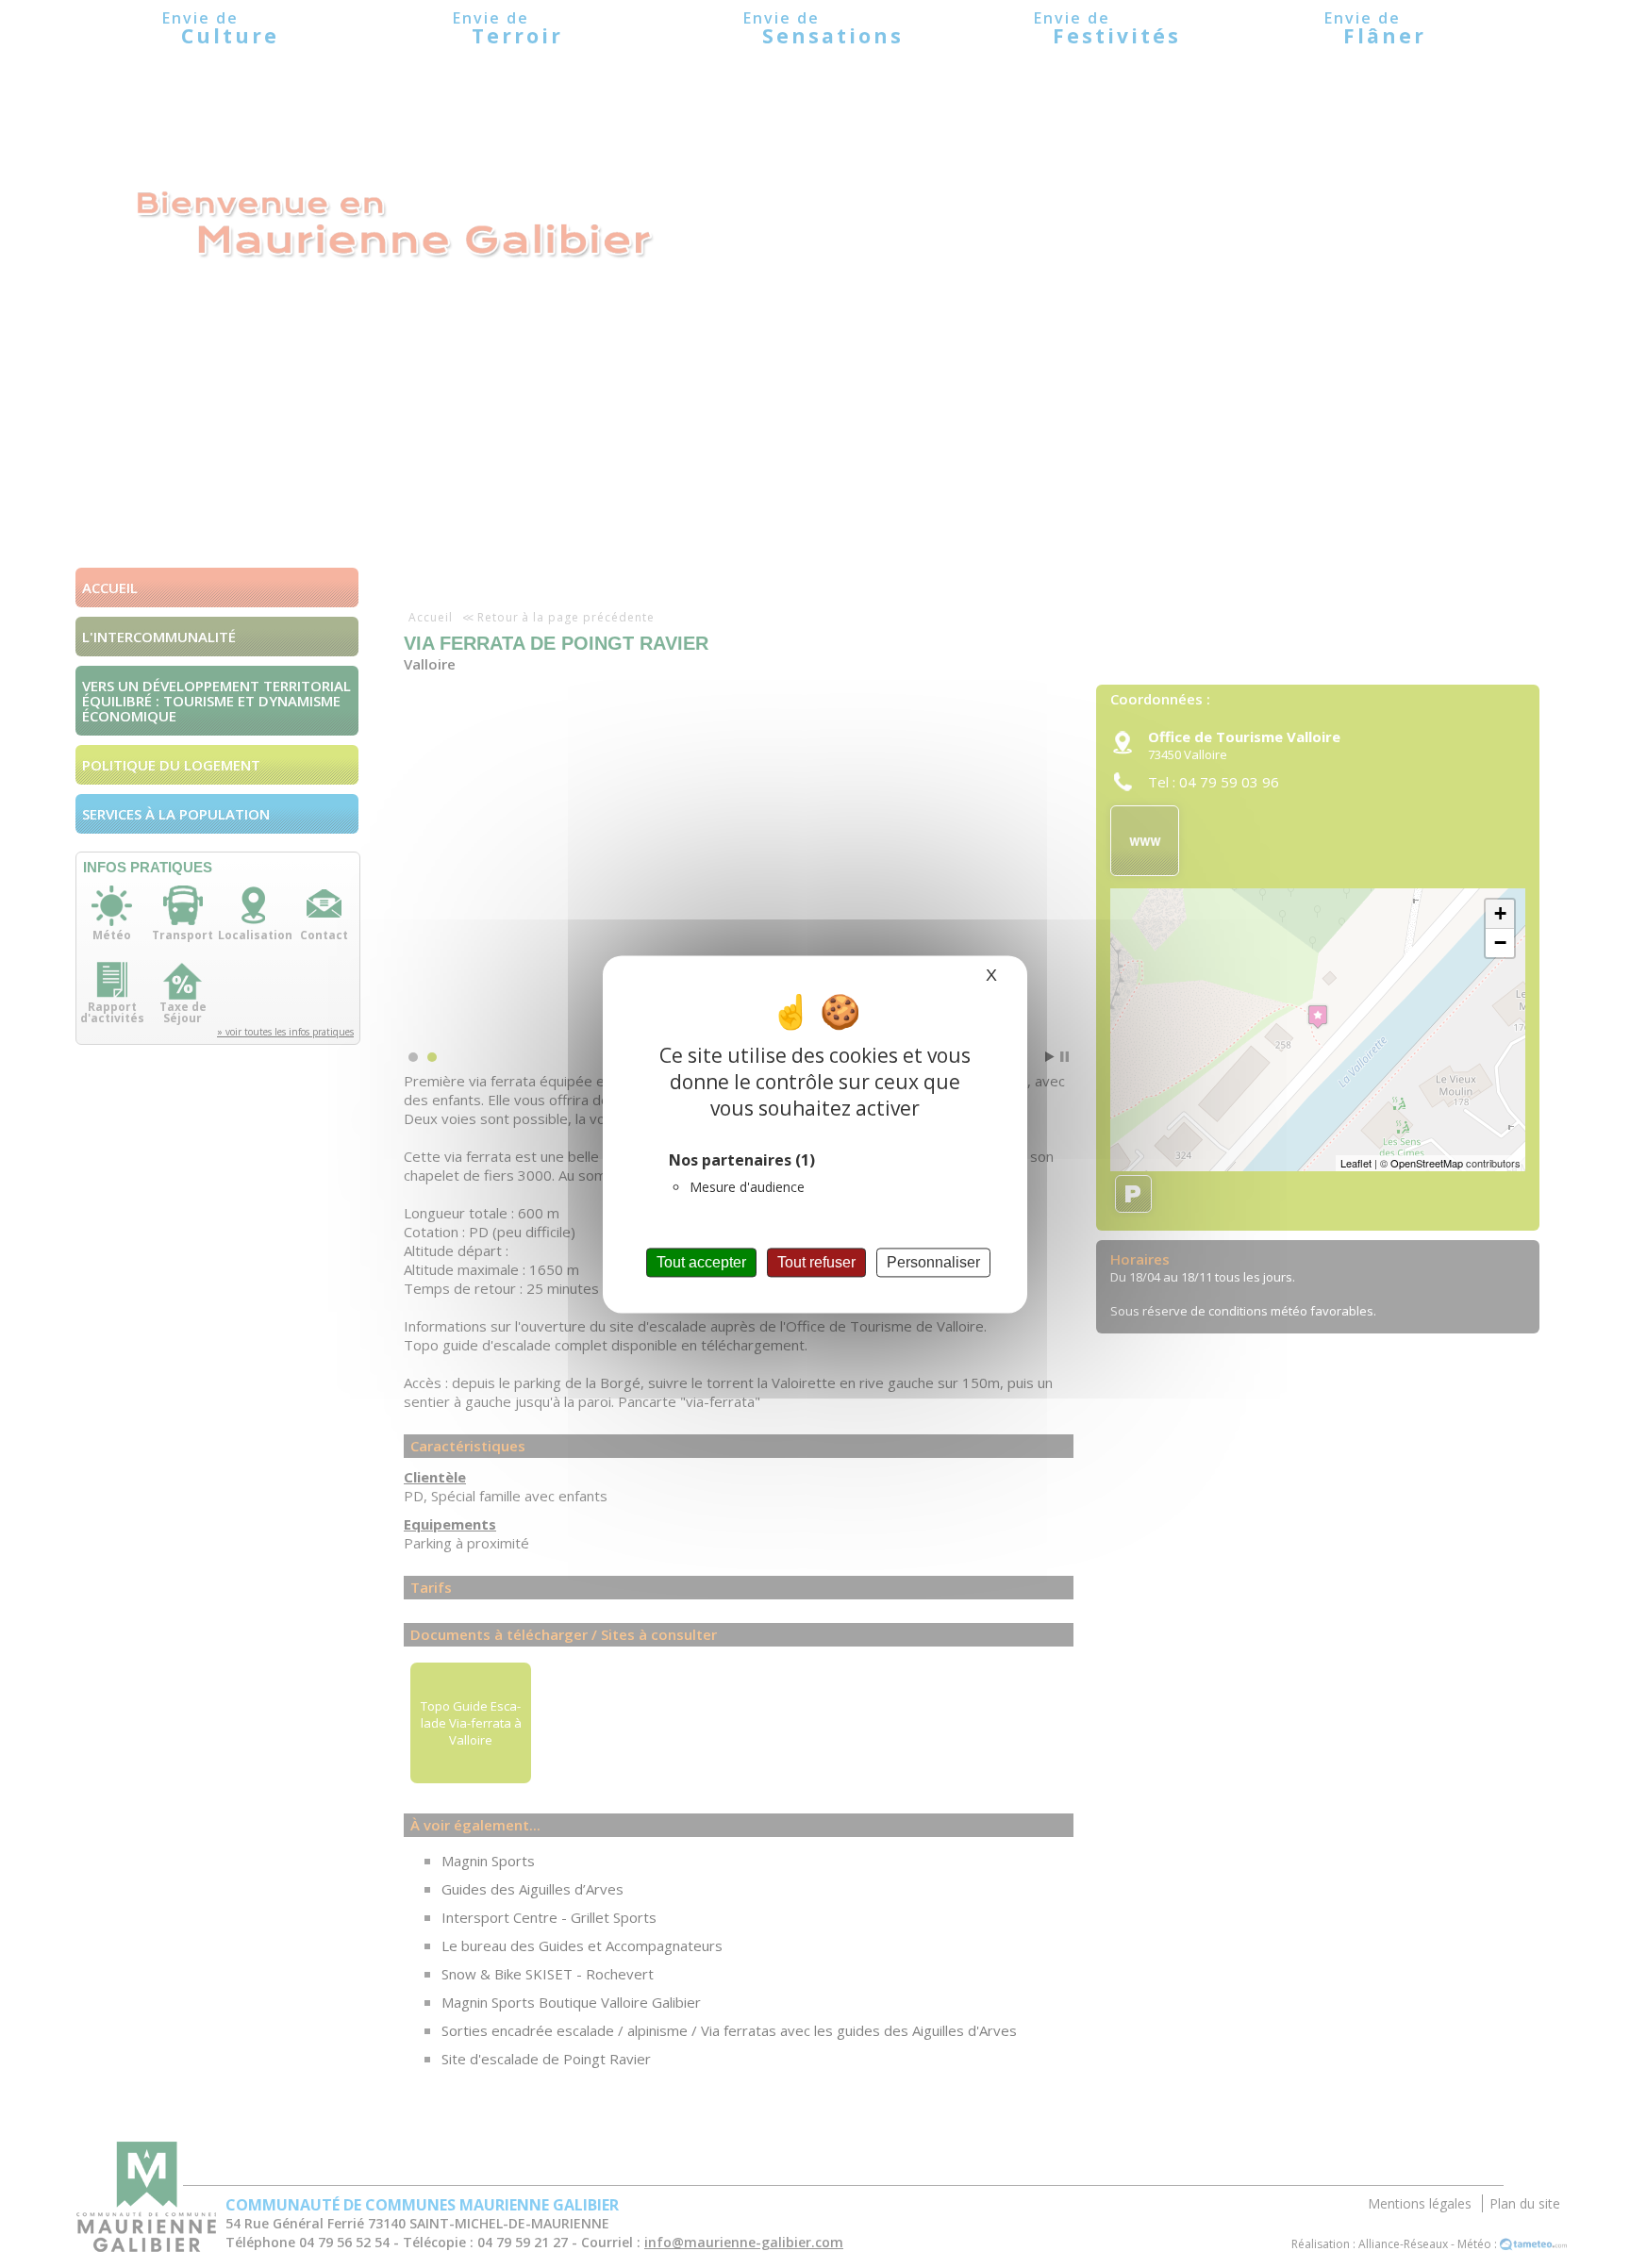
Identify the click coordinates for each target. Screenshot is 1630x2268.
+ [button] (1500, 913)
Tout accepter (701, 1262)
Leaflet (1356, 1163)
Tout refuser (816, 1262)
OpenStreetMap (1427, 1163)
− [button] (1500, 943)
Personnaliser (933, 1262)
